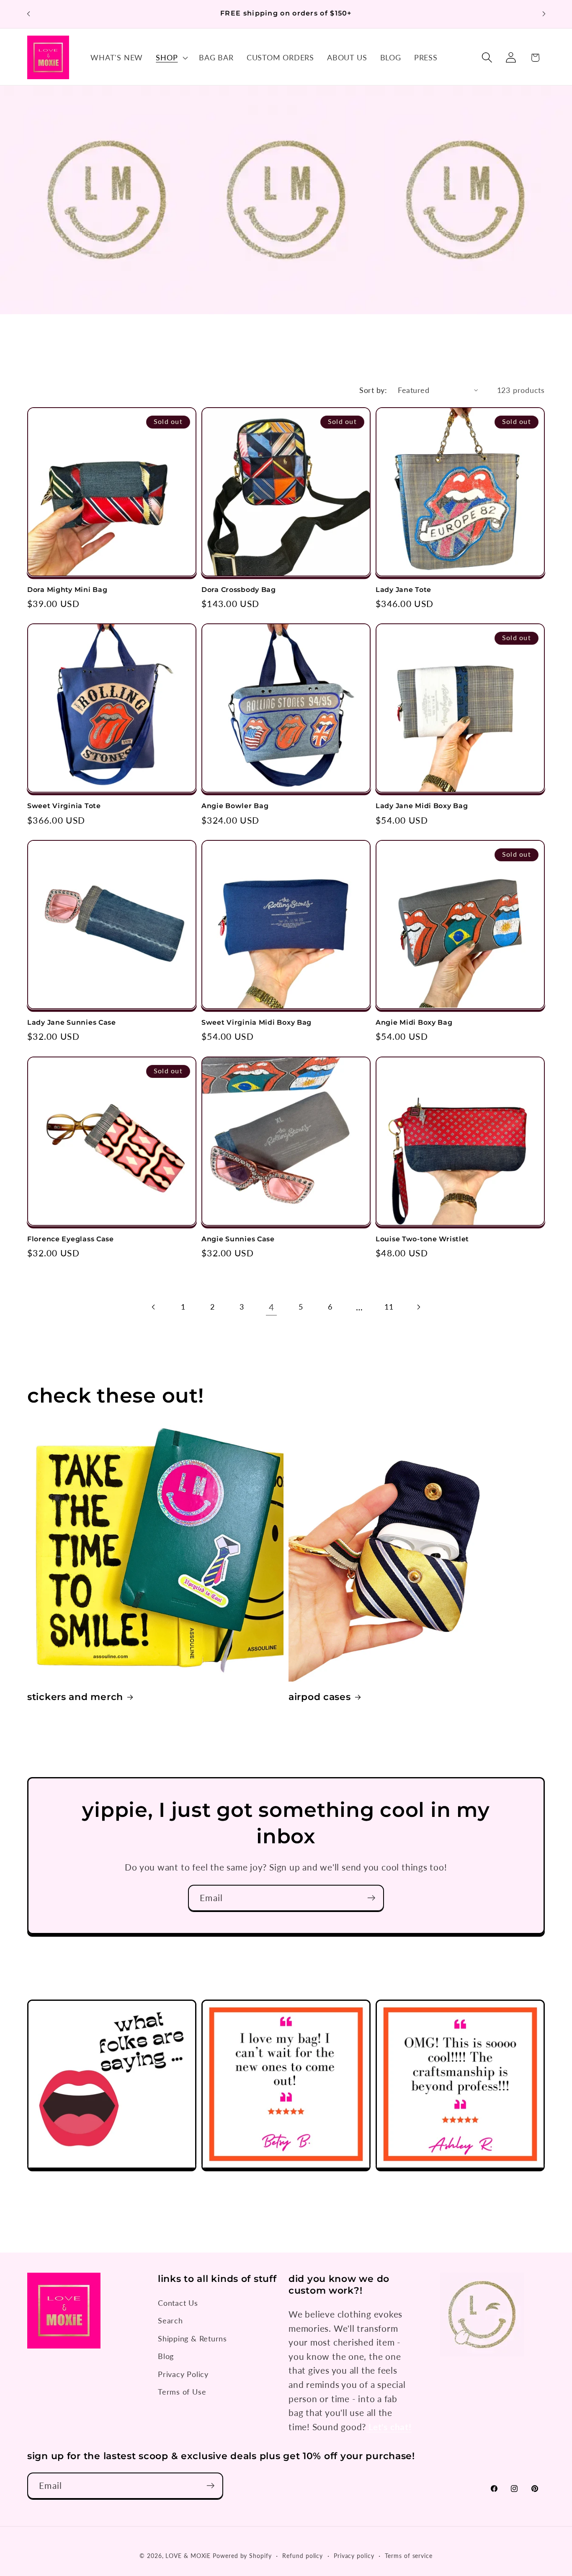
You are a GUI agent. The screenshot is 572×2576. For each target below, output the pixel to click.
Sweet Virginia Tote (64, 806)
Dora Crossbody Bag (239, 590)
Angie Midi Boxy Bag (414, 1022)
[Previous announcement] (28, 14)
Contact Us (178, 2303)
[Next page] (418, 1307)
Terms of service (409, 2556)
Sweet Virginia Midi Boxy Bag (256, 1022)
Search (170, 2320)
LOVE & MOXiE (188, 2556)
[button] (171, 57)
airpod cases (320, 1697)
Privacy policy (354, 2556)
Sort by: (373, 390)
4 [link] (272, 1307)
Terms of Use (182, 2392)
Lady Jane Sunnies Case (72, 1022)
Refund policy (303, 2556)
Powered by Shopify (242, 2556)
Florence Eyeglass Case (71, 1239)
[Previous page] (154, 1307)
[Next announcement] (544, 14)
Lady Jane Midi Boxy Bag (422, 806)
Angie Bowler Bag (235, 806)
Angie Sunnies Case (238, 1239)
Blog (166, 2356)
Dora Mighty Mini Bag (67, 590)
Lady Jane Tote (403, 590)
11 (389, 1307)
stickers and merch (75, 1697)
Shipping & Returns (192, 2338)
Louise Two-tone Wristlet (422, 1239)
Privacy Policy (183, 2374)
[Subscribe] (371, 1898)
